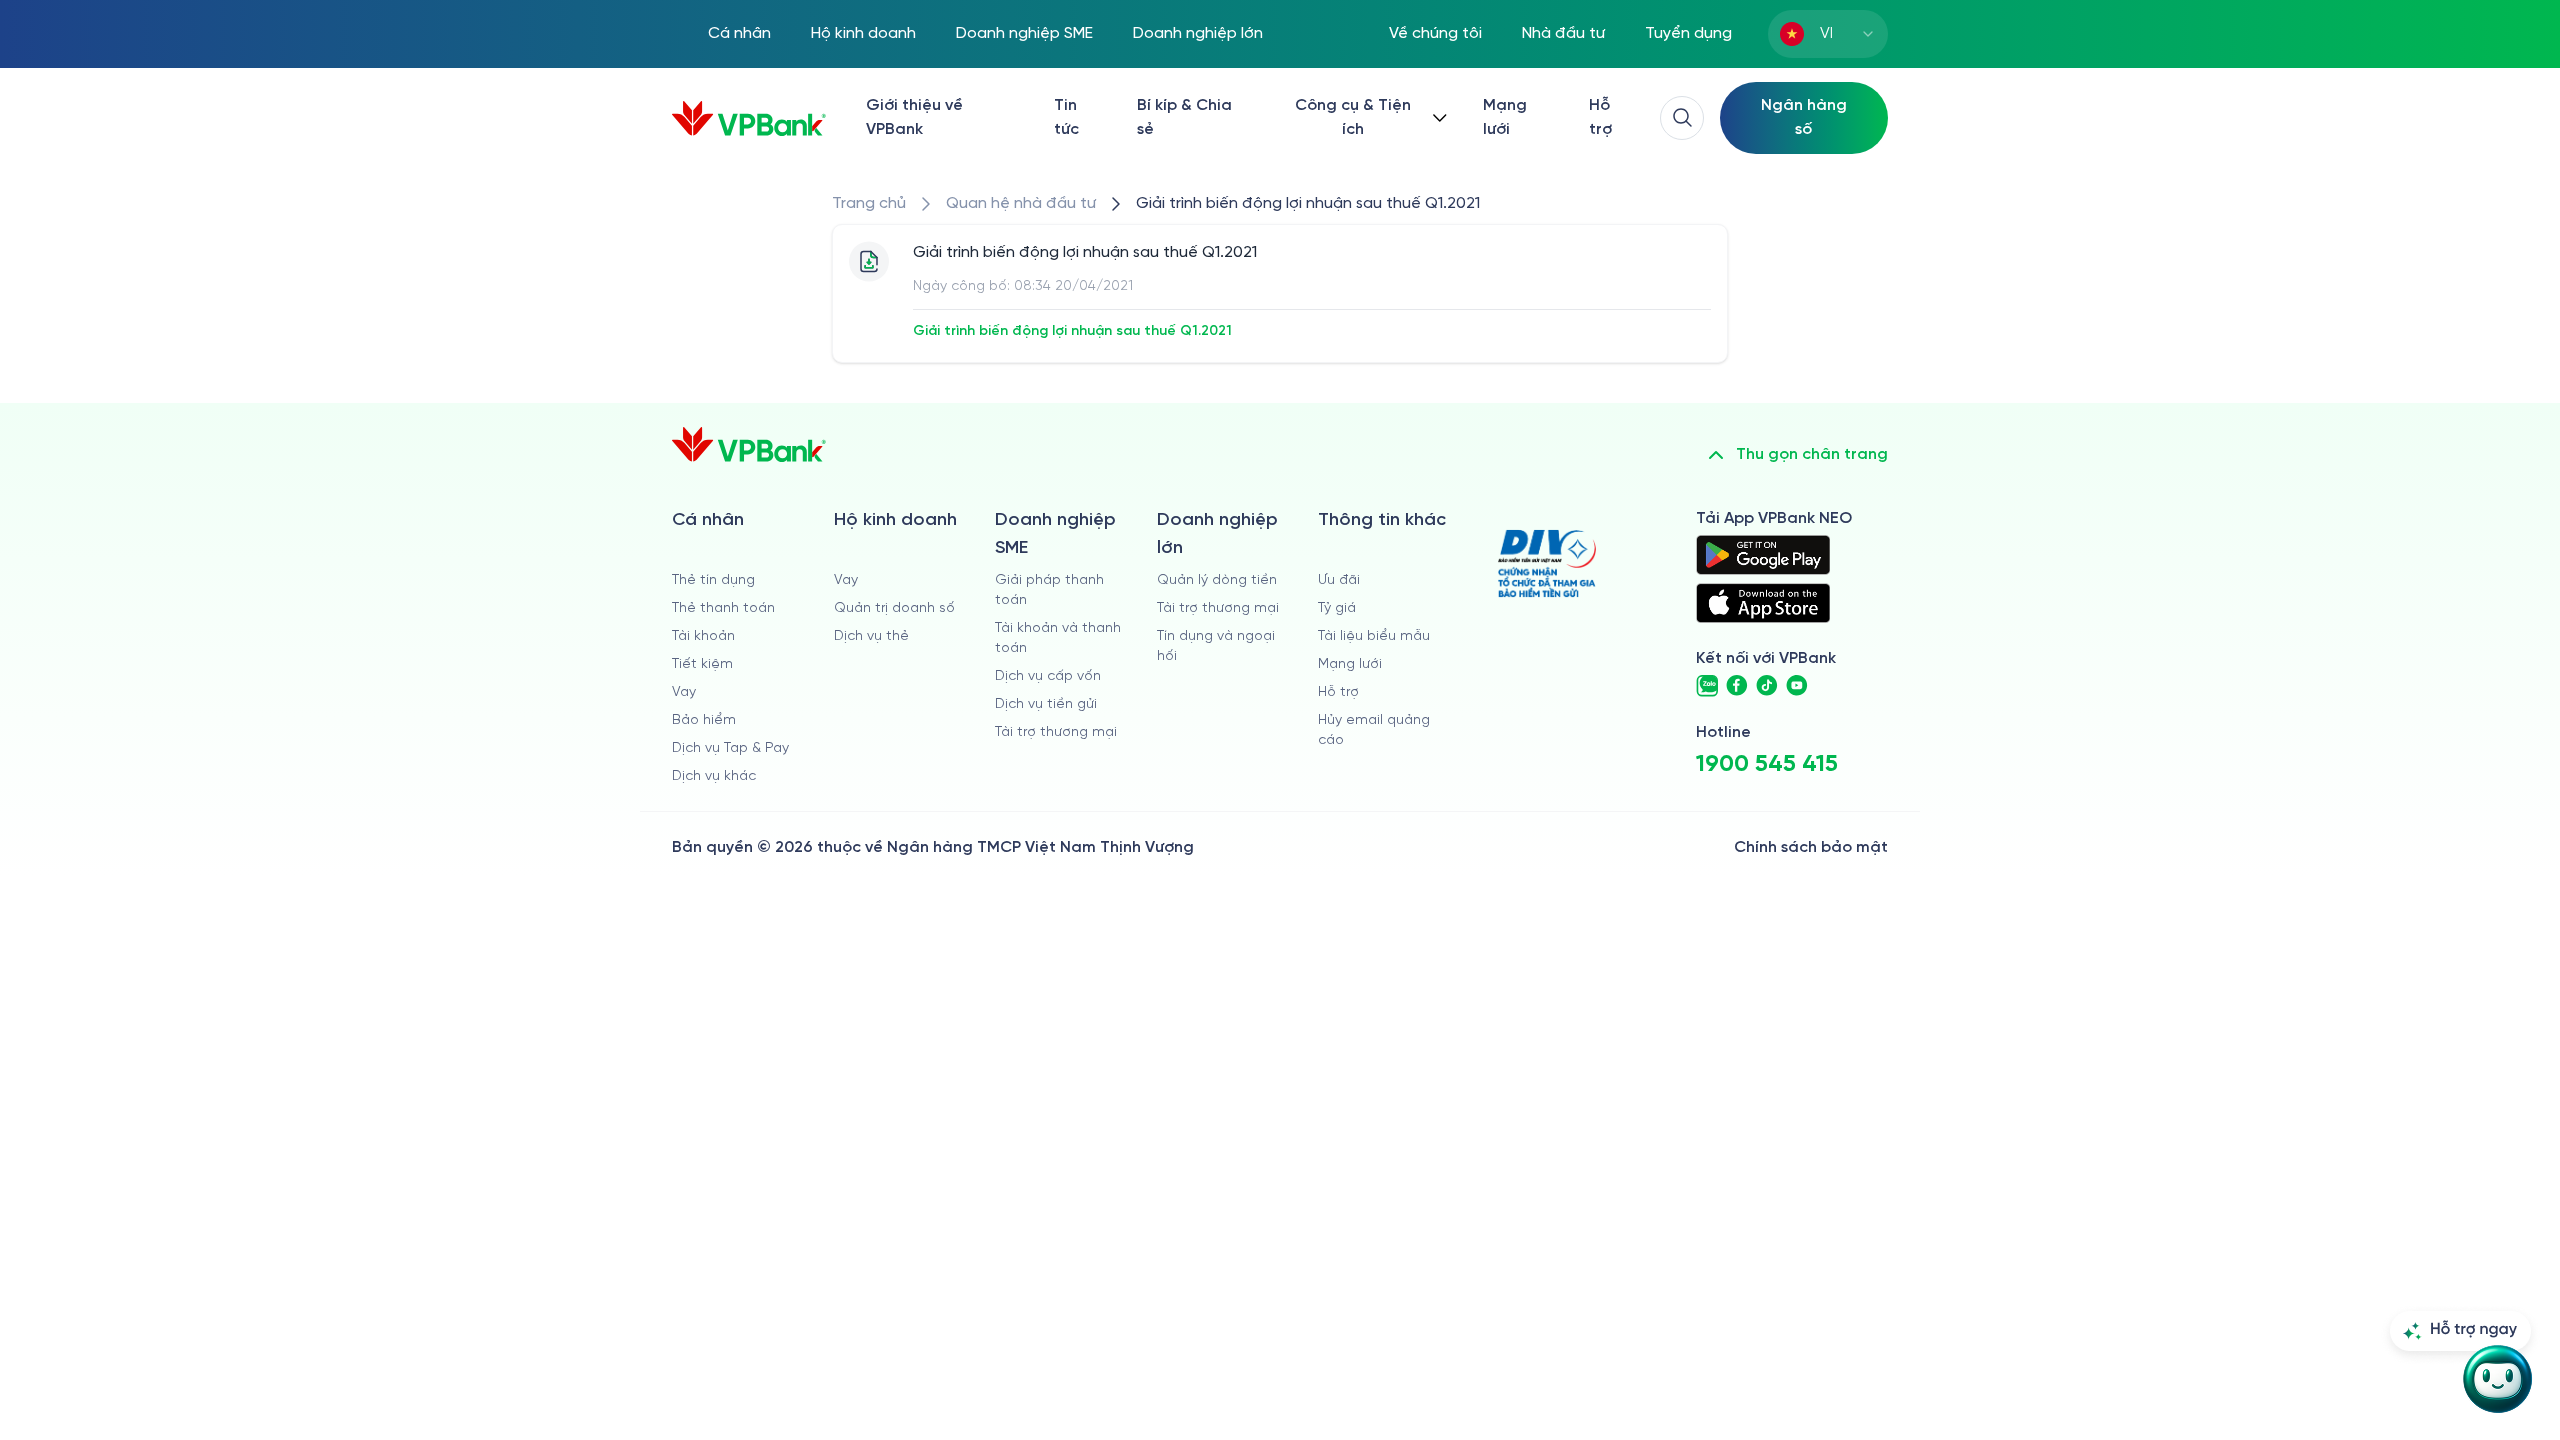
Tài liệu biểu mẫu (1374, 636)
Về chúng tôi (1435, 33)
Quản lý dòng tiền (1217, 580)
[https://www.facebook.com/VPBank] (1737, 686)
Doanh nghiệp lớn (1198, 33)
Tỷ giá (1337, 608)
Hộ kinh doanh (863, 33)
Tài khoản (703, 636)
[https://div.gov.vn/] (1547, 563)
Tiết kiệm (702, 664)
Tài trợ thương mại (1056, 732)
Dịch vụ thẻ (871, 636)
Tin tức (1066, 117)
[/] (749, 118)
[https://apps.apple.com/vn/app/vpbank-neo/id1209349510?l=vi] (1763, 603)
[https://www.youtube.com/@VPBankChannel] (1797, 686)
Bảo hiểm (704, 720)
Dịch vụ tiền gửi (1046, 704)
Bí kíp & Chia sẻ (1184, 117)
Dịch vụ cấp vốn (1048, 676)
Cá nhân (739, 33)
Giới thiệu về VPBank (914, 117)
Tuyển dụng (1688, 33)
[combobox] (1828, 34)
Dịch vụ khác (714, 776)
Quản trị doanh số (894, 608)
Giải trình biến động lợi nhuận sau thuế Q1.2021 (1072, 331)
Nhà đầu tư (1563, 33)
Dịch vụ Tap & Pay (730, 748)
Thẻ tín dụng (713, 580)
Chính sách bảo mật (1811, 847)
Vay (684, 692)
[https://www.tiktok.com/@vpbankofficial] (1767, 686)
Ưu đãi (1339, 580)
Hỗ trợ (1600, 117)
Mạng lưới (1505, 117)
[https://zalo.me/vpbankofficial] (1707, 686)
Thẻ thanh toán (723, 608)
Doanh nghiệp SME (1024, 33)
